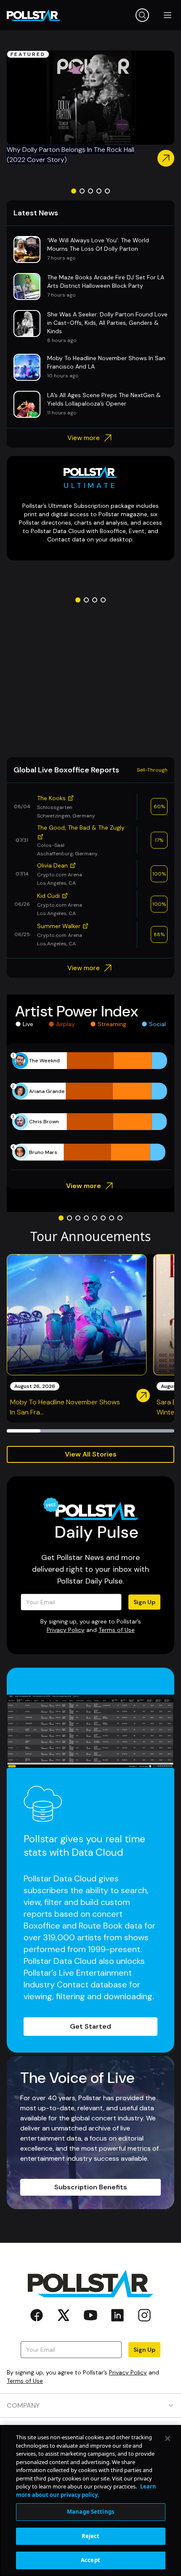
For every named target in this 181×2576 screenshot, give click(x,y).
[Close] (168, 2438)
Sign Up (144, 1602)
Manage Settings (90, 2512)
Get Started (90, 2026)
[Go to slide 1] (74, 191)
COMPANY (23, 2405)
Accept (90, 2560)
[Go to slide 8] (120, 1218)
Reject (91, 2536)
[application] (90, 1106)
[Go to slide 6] (103, 1218)
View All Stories (91, 1454)
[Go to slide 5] (107, 191)
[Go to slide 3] (90, 191)
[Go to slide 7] (112, 1218)
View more (84, 438)
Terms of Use (117, 1630)
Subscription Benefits (91, 2187)
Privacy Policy (66, 1630)
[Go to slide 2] (82, 191)
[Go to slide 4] (99, 191)
